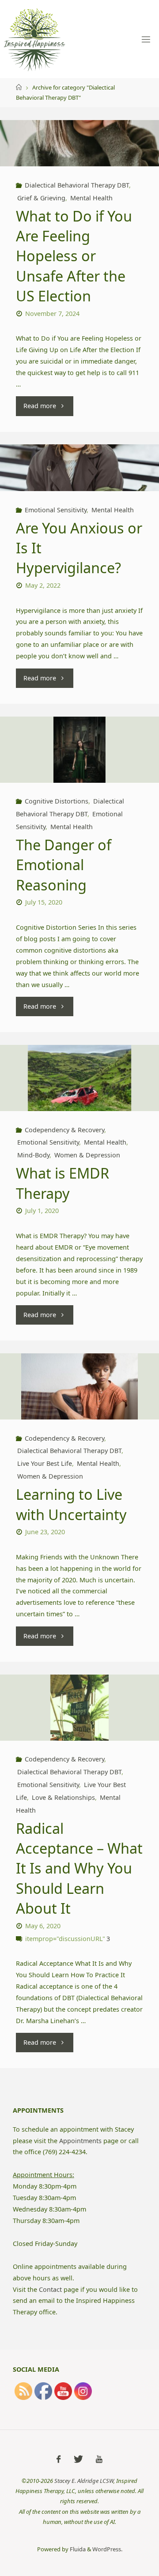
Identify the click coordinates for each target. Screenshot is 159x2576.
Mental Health (91, 198)
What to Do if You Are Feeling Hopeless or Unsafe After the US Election (74, 256)
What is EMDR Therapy (62, 1183)
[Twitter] (78, 2459)
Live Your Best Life (45, 1463)
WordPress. (107, 2549)
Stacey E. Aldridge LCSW (84, 2481)
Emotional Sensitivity (56, 510)
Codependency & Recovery (64, 1130)
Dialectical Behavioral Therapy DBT (77, 185)
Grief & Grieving (41, 198)
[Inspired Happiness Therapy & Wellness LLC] (34, 39)
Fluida (77, 2549)
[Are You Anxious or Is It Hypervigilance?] (79, 468)
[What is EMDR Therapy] (79, 1084)
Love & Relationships (63, 1797)
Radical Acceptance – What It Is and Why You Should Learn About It (79, 1868)
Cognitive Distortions (57, 801)
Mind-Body (33, 1155)
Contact (50, 2289)
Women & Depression (87, 1155)
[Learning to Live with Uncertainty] (79, 1392)
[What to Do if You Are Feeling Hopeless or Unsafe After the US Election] (79, 143)
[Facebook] (59, 2459)
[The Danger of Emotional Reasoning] (79, 755)
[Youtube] (99, 2459)
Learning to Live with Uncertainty (71, 1504)
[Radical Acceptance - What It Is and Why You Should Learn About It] (79, 1713)
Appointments (80, 2141)
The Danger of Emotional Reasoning (64, 865)
